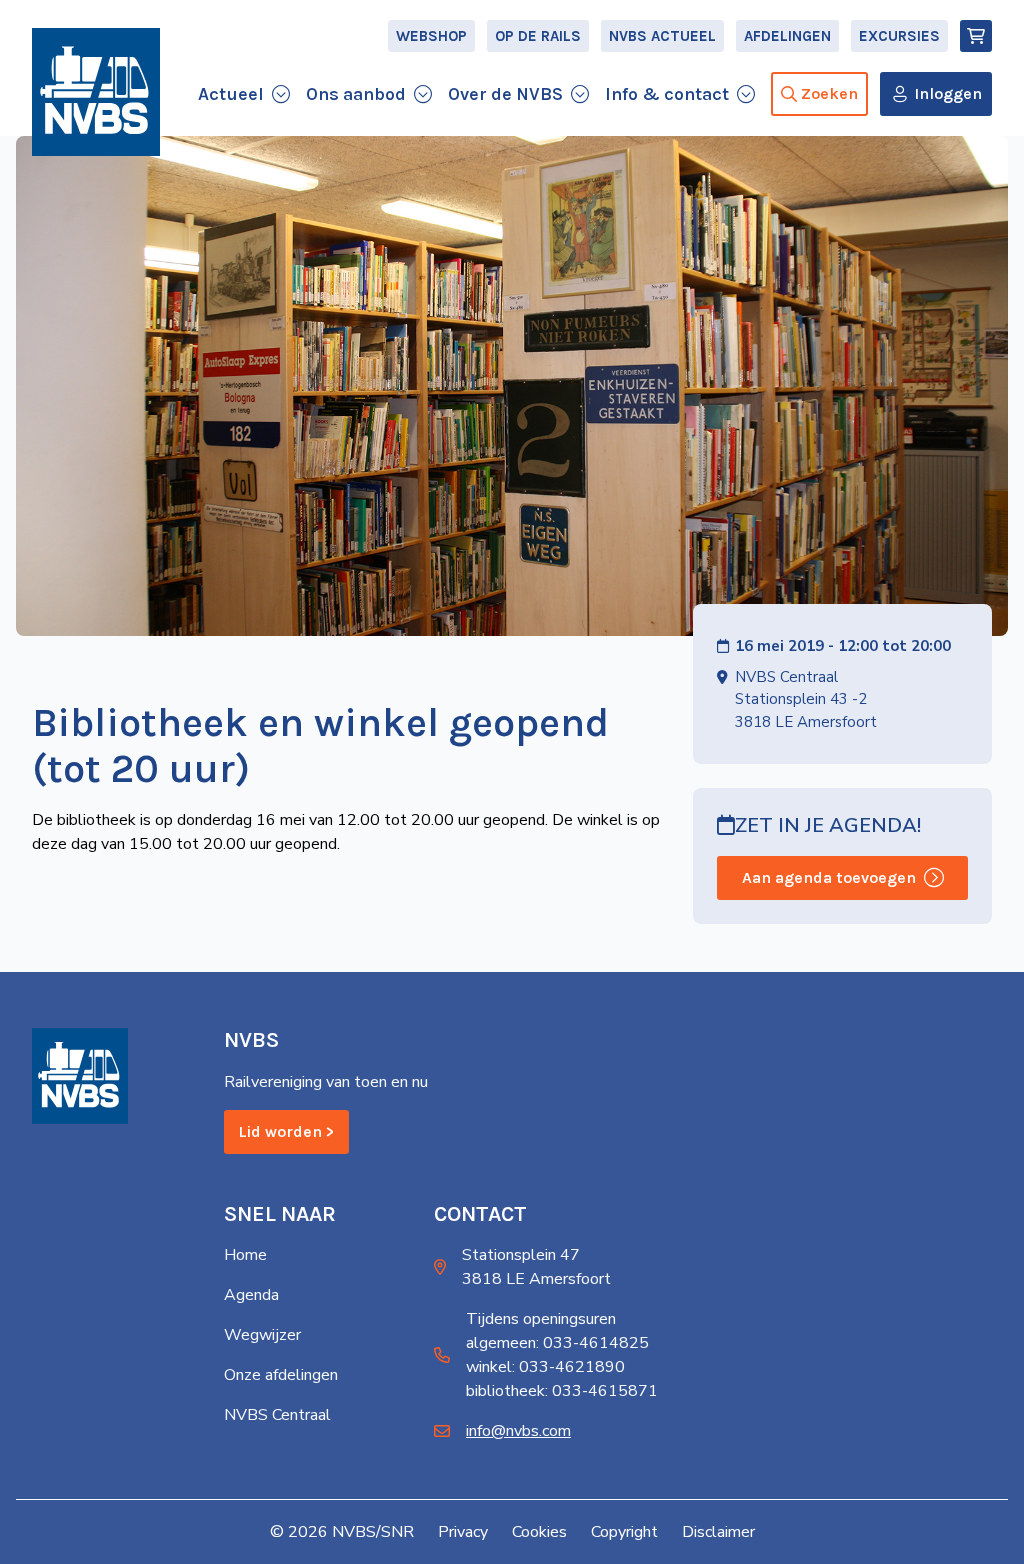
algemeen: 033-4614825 (557, 1343)
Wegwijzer (262, 1335)
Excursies (899, 36)
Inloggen (948, 93)
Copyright (624, 1532)
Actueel (231, 94)
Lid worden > (286, 1131)
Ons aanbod (356, 94)
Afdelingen (787, 36)
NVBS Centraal (277, 1415)
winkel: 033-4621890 (545, 1367)
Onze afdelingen (281, 1375)
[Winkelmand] (976, 36)
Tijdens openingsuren (541, 1319)
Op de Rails (538, 36)
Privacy (463, 1532)
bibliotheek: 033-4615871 (562, 1391)
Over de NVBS (505, 94)
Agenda (251, 1295)
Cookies (539, 1532)
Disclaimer (718, 1532)
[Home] (96, 92)
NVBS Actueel (662, 36)
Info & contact (667, 94)
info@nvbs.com (518, 1431)
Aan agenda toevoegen (829, 877)
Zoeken (829, 93)
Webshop (431, 36)
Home (245, 1255)
